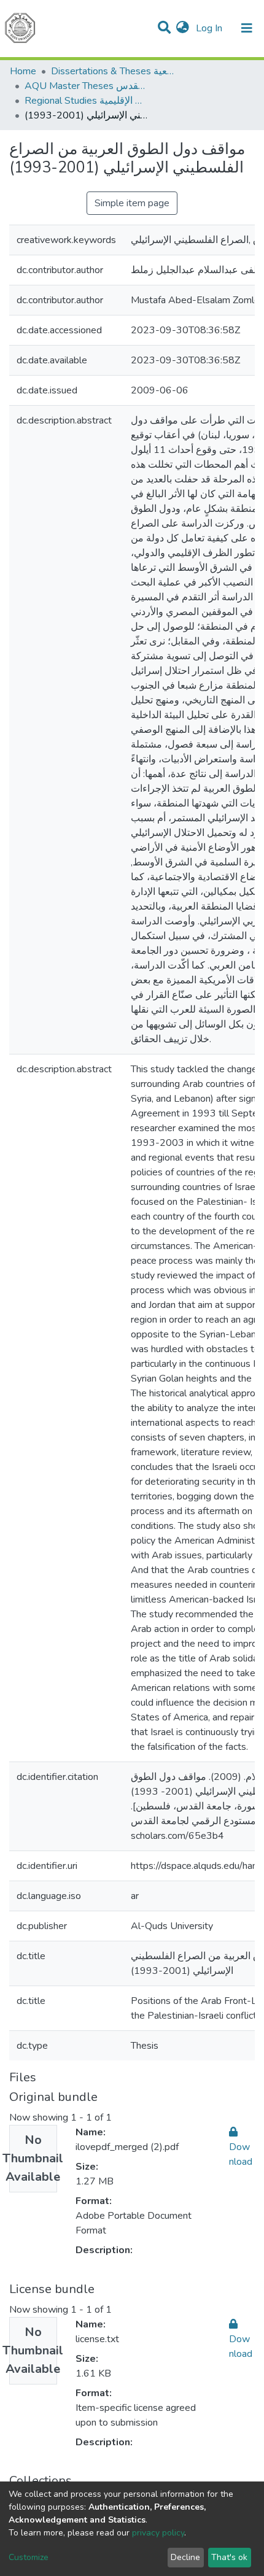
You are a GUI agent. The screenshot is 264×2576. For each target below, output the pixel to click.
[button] (183, 28)
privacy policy (158, 2533)
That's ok (229, 2557)
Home (23, 71)
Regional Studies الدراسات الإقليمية (86, 101)
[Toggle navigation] (247, 28)
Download (241, 2154)
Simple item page (132, 203)
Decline (185, 2557)
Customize (29, 2557)
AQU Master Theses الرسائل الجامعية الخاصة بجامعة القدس (86, 86)
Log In (210, 28)
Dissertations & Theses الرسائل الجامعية (112, 71)
